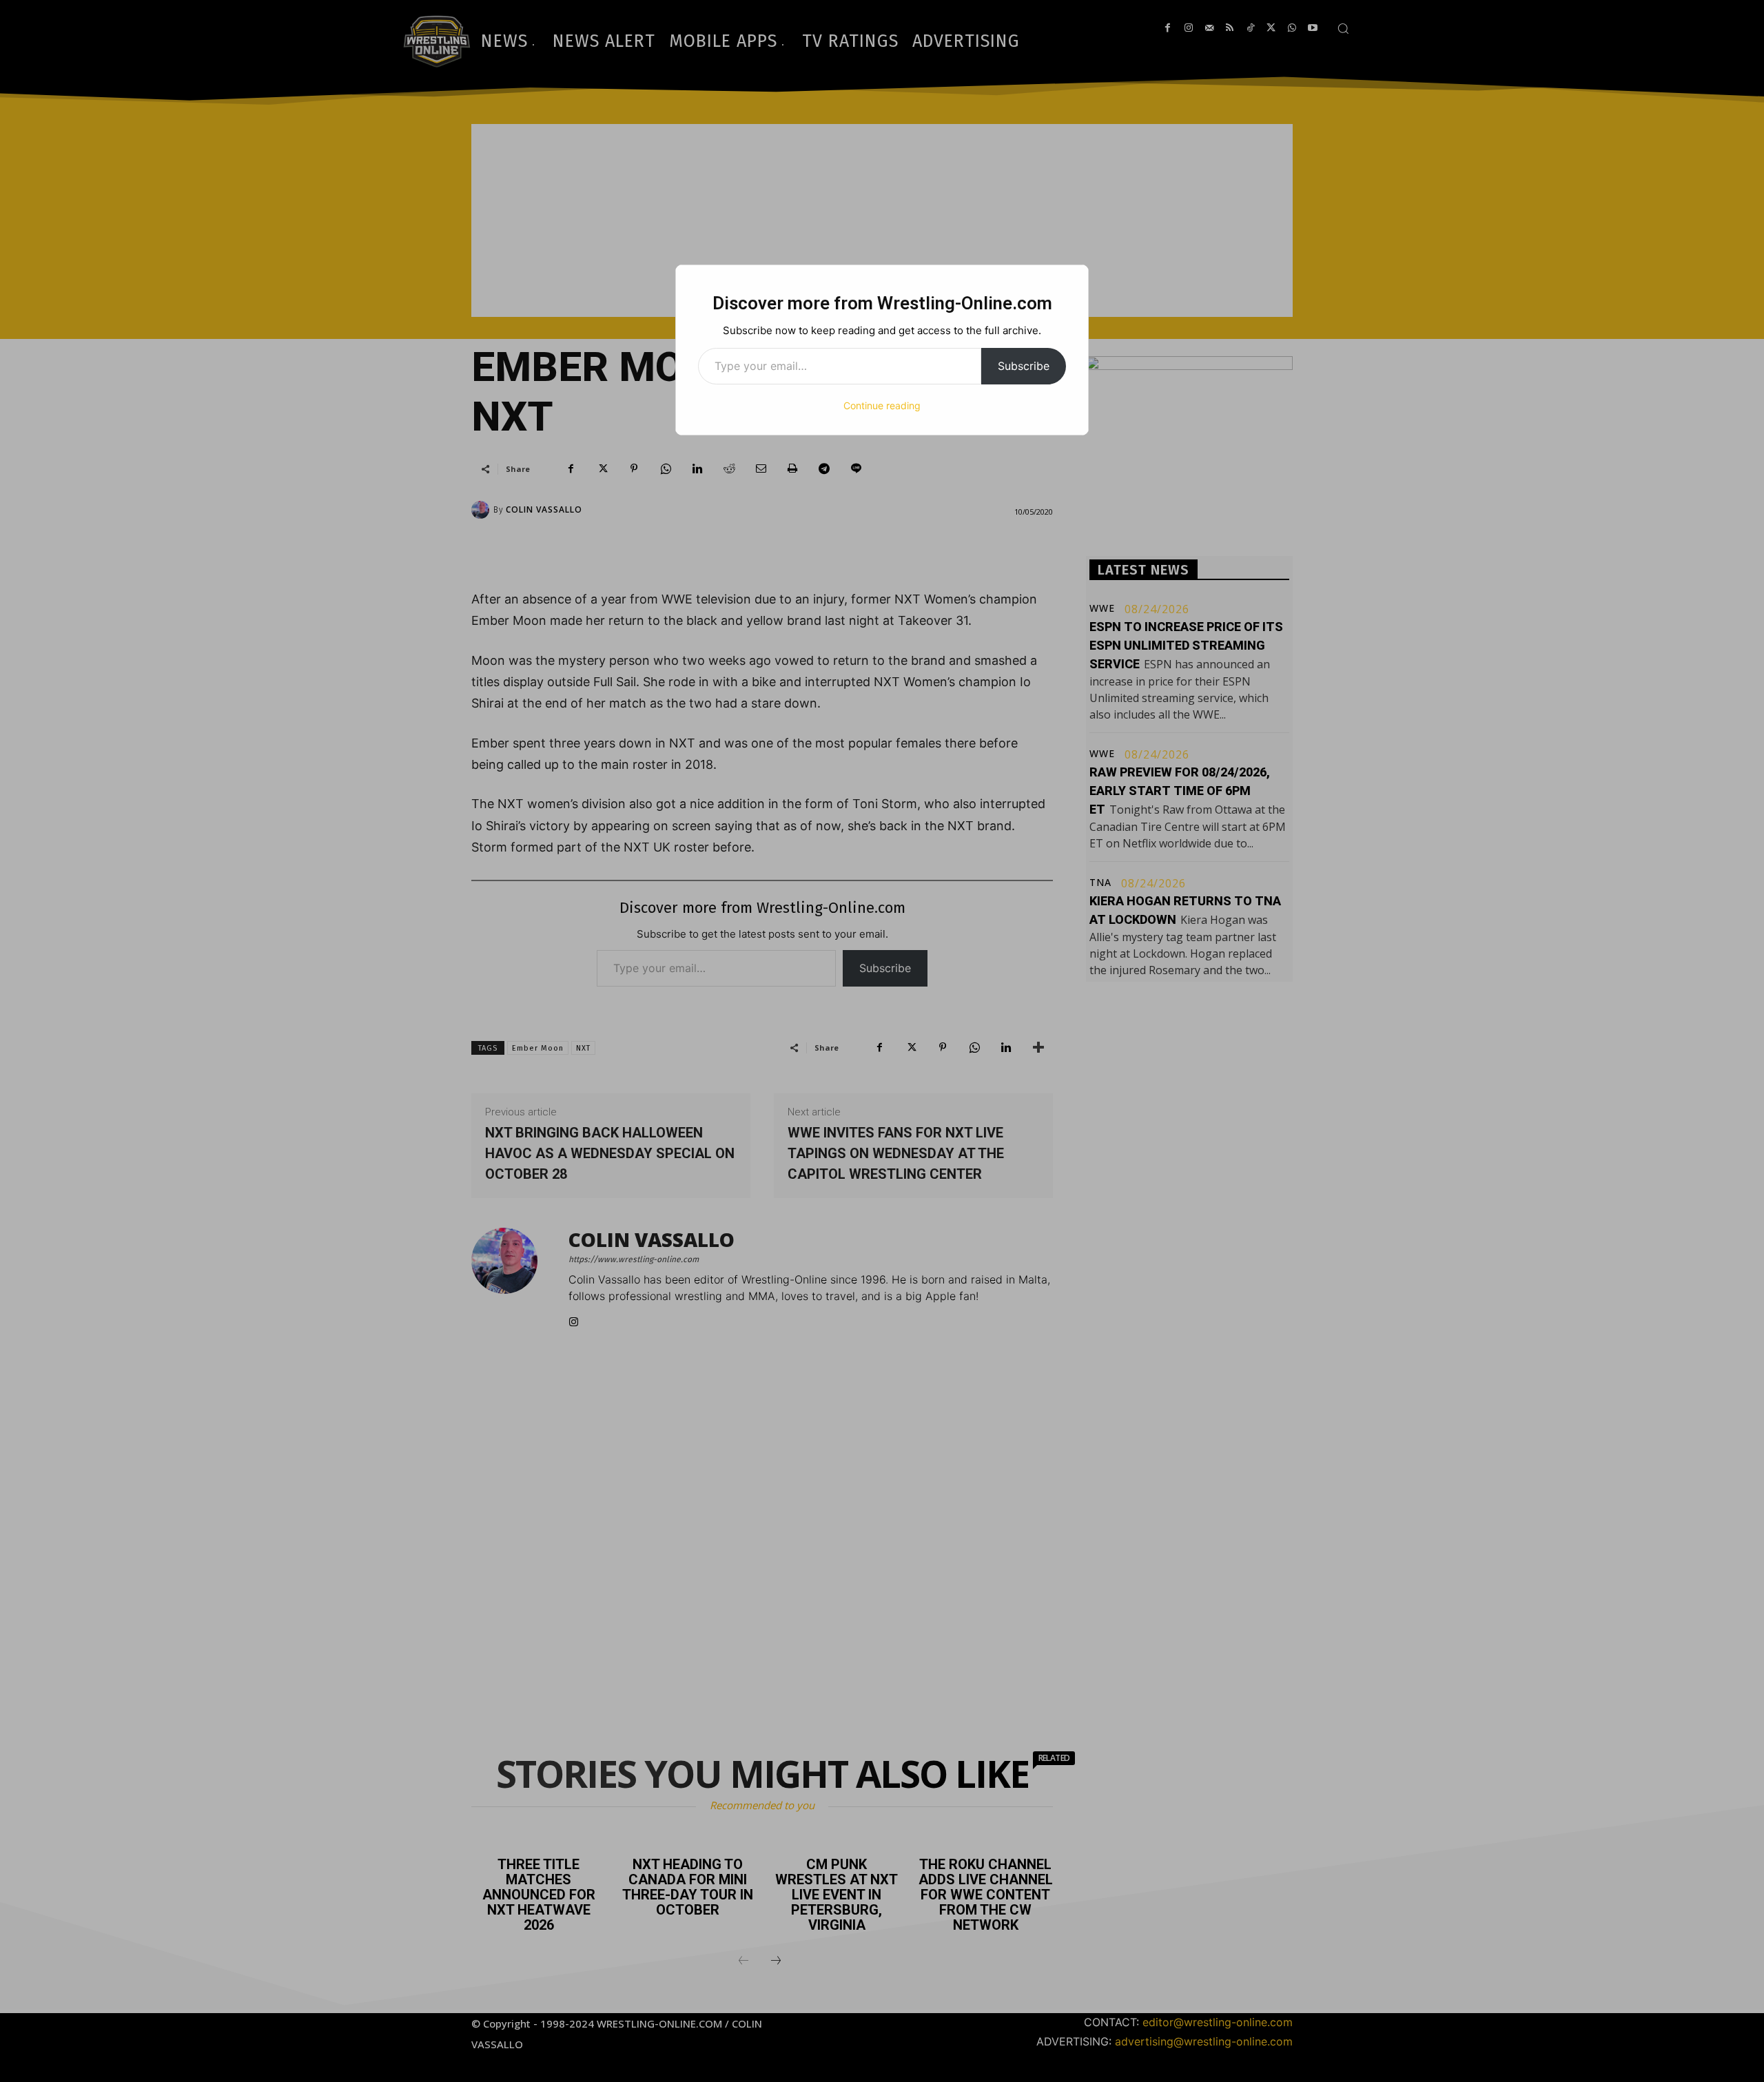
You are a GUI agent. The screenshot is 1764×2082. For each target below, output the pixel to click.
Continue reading (882, 405)
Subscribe (1024, 366)
